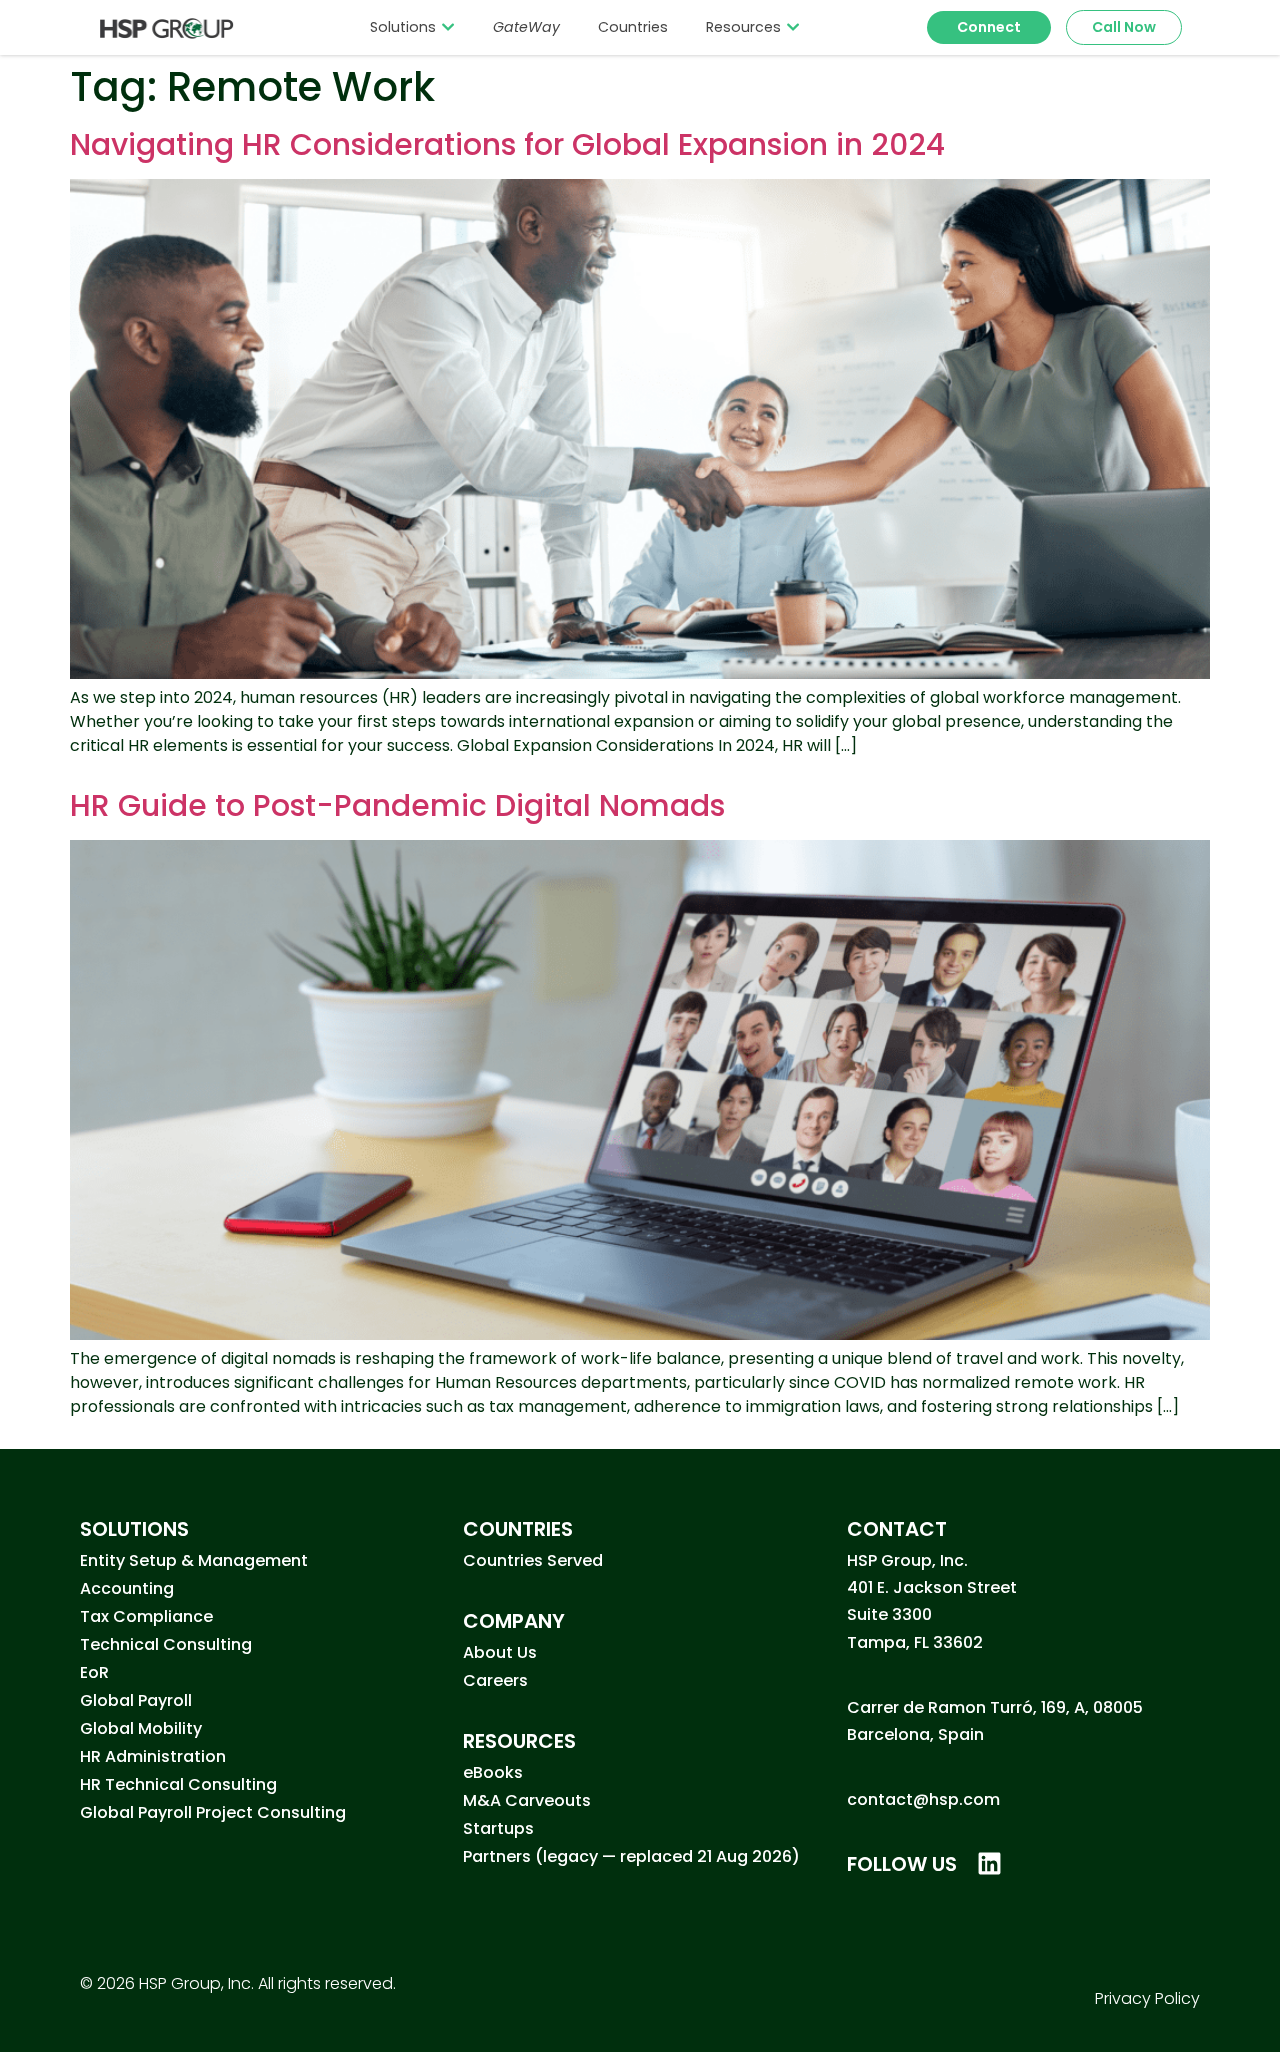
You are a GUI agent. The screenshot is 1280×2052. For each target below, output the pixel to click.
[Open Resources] (793, 27)
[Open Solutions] (448, 27)
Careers (495, 1680)
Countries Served (533, 1560)
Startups (498, 1828)
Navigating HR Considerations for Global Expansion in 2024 (507, 144)
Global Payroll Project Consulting (213, 1812)
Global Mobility (141, 1728)
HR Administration (153, 1756)
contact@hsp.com (923, 1799)
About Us (500, 1652)
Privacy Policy (1147, 1998)
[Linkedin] (989, 1863)
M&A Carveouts (527, 1800)
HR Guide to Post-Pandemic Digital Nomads (397, 805)
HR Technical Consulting (178, 1784)
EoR (94, 1672)
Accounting (127, 1588)
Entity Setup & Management (194, 1560)
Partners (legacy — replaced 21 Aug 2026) (631, 1856)
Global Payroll (136, 1700)
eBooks (493, 1772)
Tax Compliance (146, 1616)
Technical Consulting (166, 1644)
